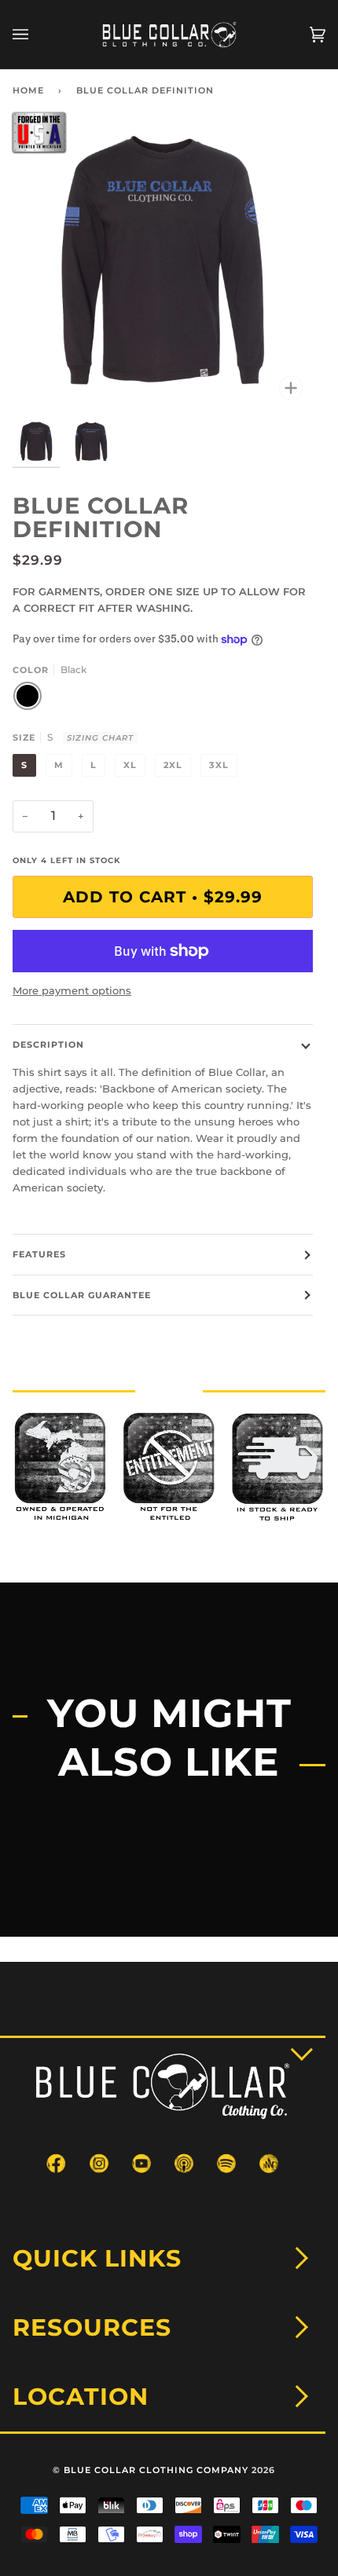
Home (28, 90)
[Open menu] (36, 35)
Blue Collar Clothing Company (156, 2470)
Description (48, 1045)
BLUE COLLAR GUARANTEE (82, 1295)
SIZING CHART (100, 738)
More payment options (72, 990)
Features (39, 1254)
